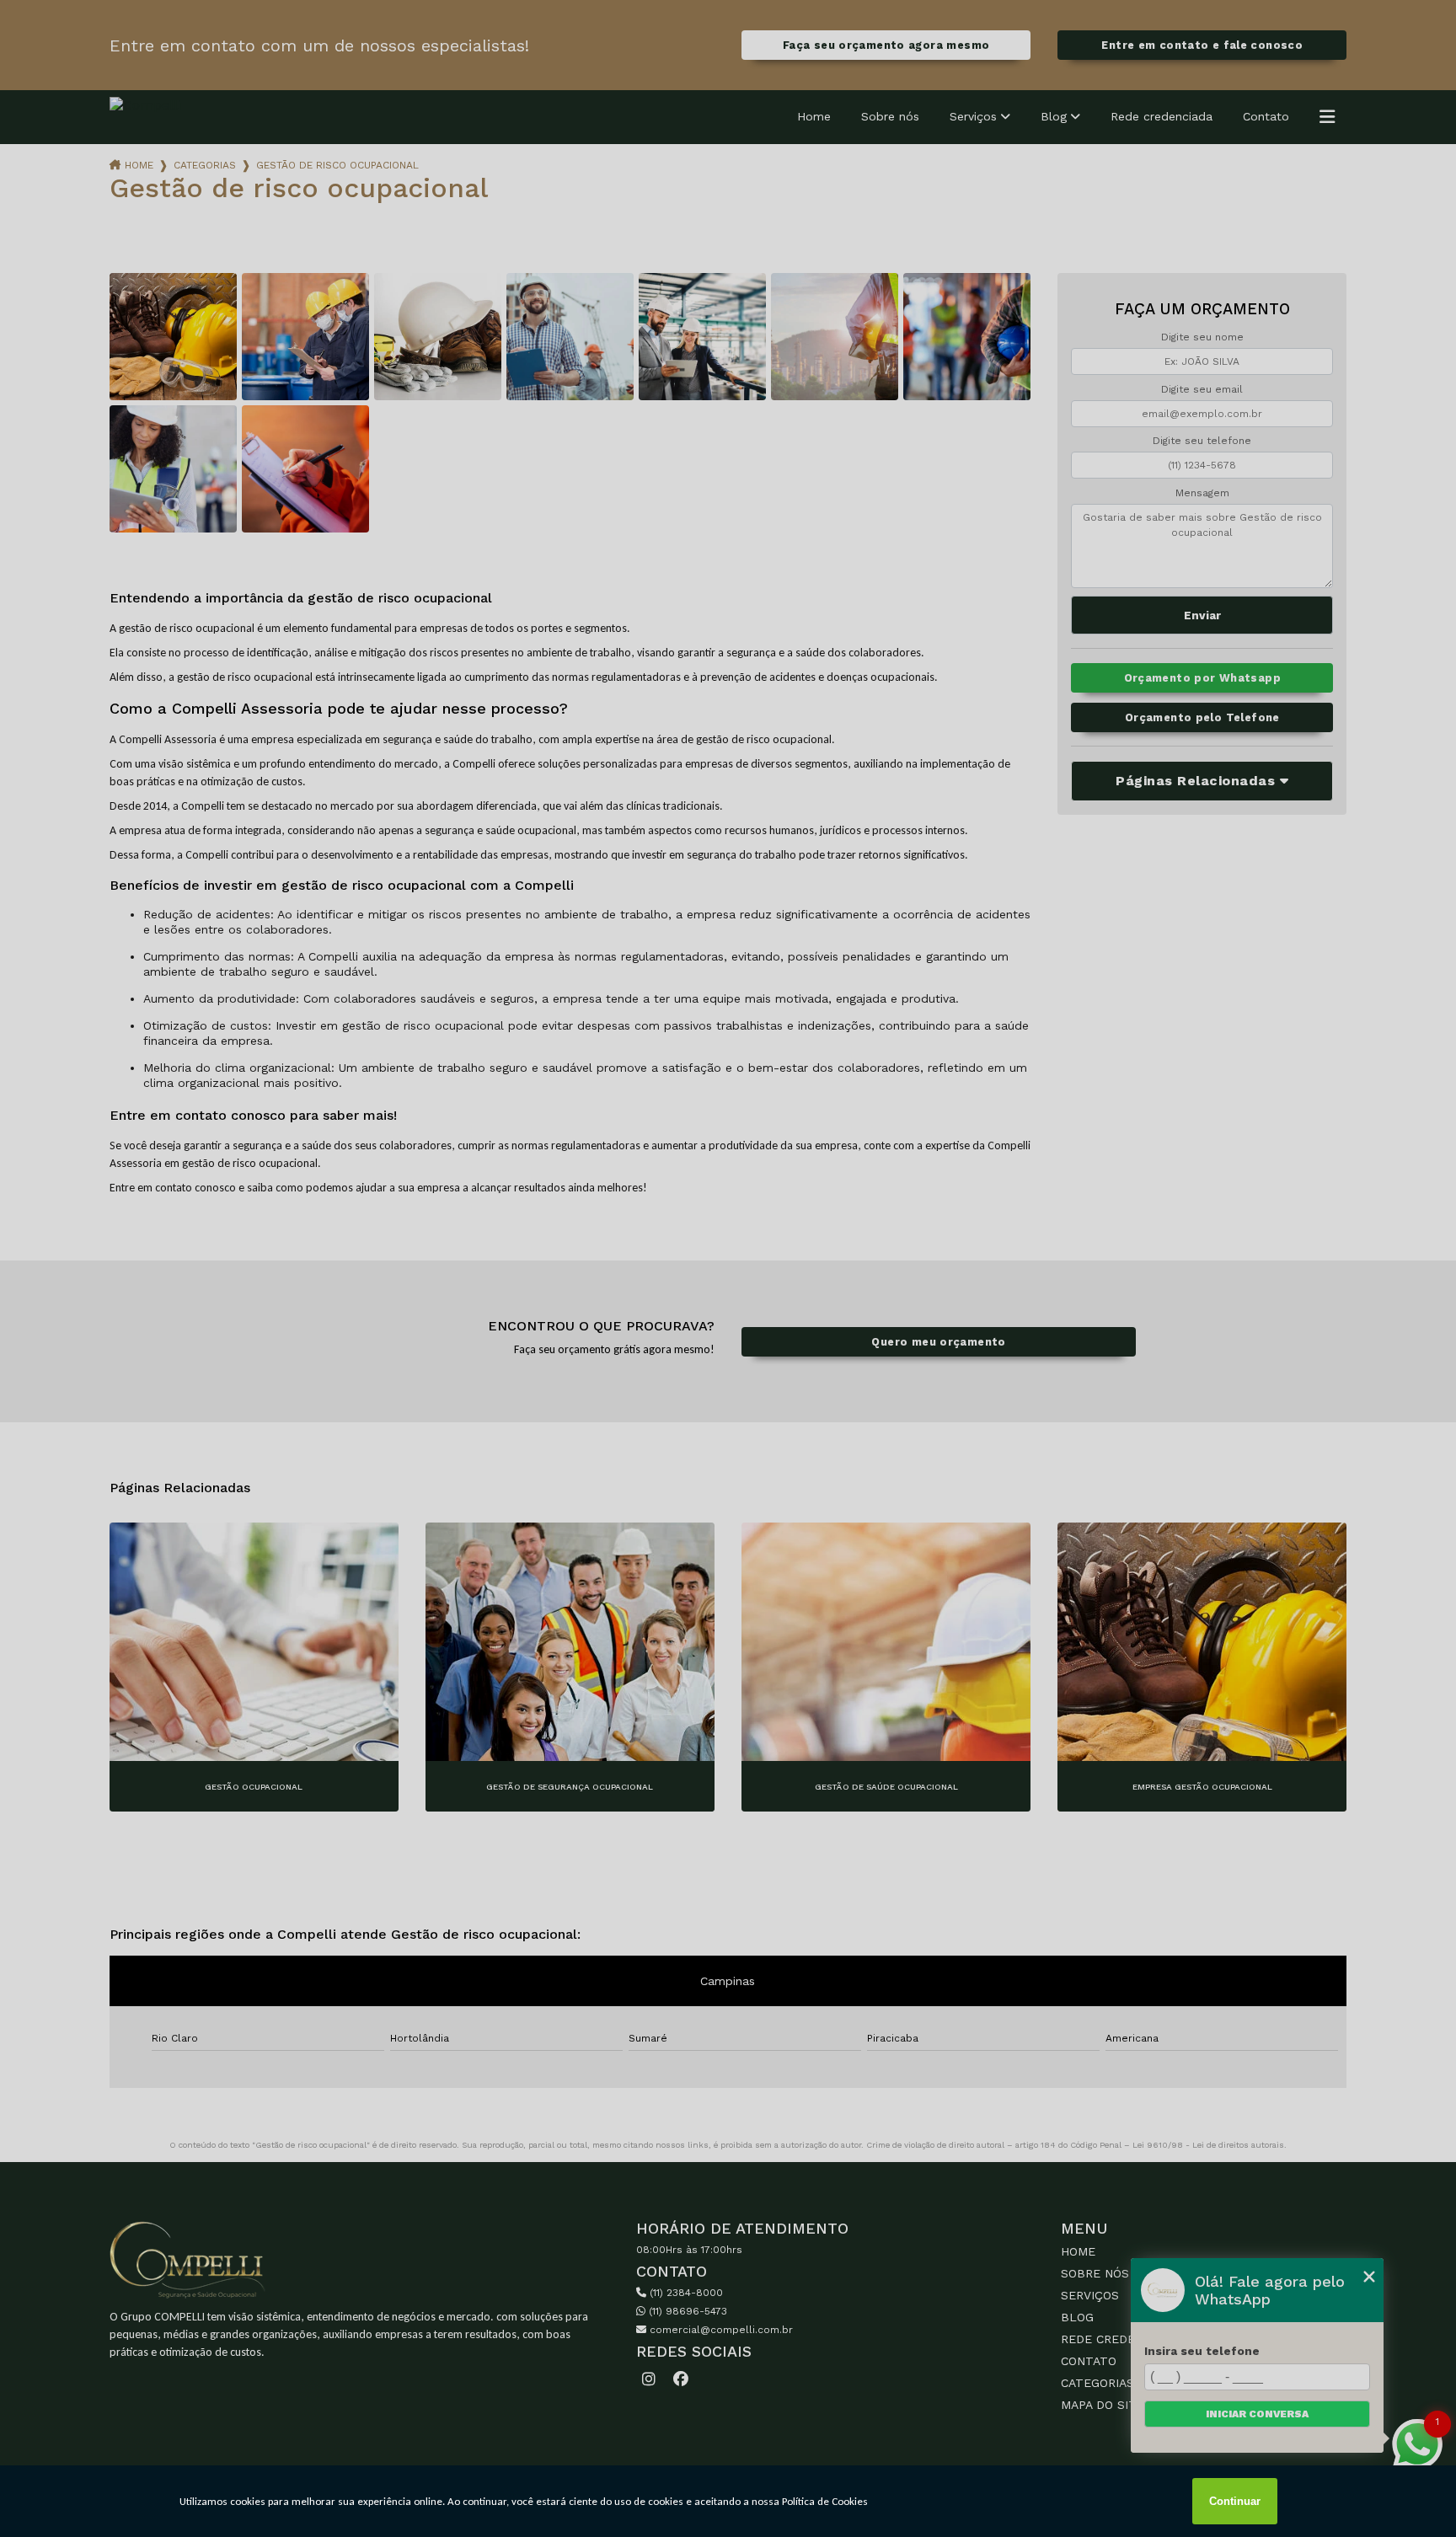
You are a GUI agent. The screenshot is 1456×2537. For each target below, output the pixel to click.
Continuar (1235, 2501)
